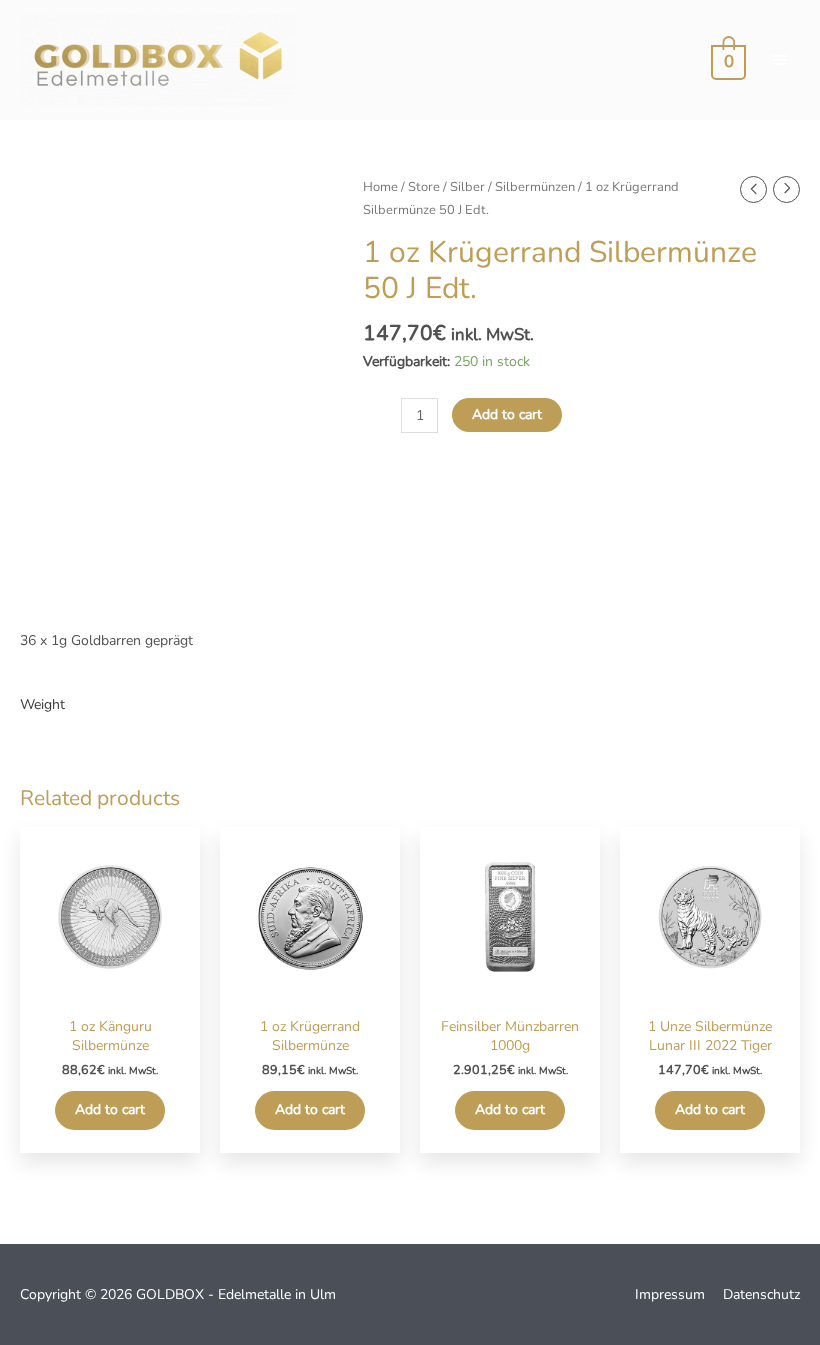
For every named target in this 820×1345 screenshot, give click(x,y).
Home (380, 187)
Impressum (670, 1294)
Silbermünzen (535, 187)
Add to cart (507, 414)
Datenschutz (761, 1294)
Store (424, 187)
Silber (467, 187)
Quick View (110, 990)
